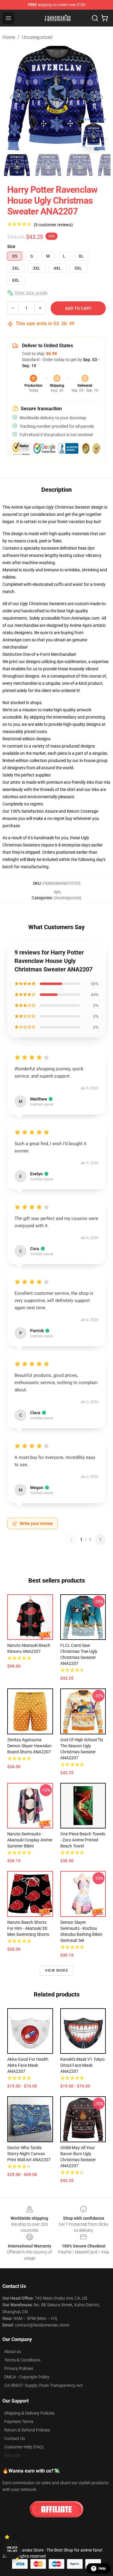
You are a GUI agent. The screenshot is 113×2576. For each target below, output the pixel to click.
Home (9, 37)
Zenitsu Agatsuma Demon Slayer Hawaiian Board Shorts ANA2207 (29, 1746)
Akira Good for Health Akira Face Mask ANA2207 (28, 2065)
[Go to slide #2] (48, 165)
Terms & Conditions (22, 2360)
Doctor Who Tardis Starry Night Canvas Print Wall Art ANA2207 (29, 2154)
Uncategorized (37, 37)
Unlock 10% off (12, 2549)
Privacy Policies (19, 2368)
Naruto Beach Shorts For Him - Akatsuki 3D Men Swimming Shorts (28, 1928)
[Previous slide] (12, 97)
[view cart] (105, 18)
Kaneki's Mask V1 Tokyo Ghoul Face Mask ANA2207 (82, 2065)
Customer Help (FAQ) (24, 2447)
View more (56, 1971)
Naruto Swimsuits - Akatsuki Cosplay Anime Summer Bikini (30, 1840)
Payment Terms (19, 2422)
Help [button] (102, 2568)
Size (11, 246)
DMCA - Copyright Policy (27, 2377)
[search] (95, 18)
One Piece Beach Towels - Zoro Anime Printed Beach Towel (83, 1840)
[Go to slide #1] (17, 165)
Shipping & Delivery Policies (29, 2413)
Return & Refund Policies (27, 2430)
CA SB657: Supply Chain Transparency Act (44, 2385)
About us (13, 2352)
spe (57, 892)
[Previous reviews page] (71, 1539)
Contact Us (15, 2438)
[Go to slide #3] (80, 165)
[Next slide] (101, 97)
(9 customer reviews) (53, 225)
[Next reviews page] (100, 1539)
